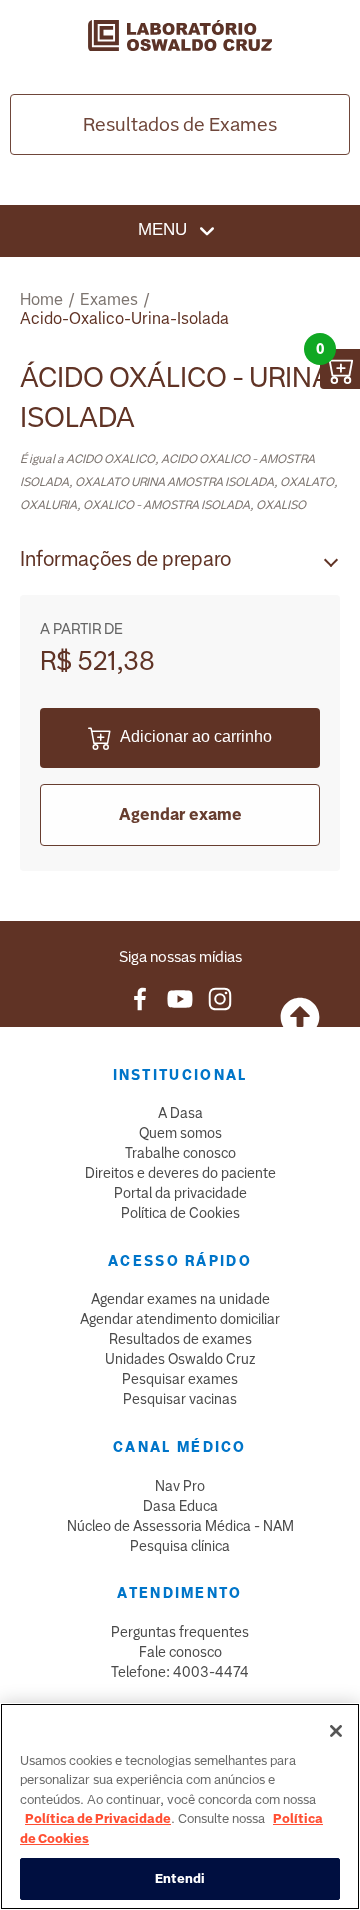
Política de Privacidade (98, 1818)
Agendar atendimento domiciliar (180, 1319)
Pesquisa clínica (180, 1546)
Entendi (180, 1878)
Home (41, 299)
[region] (180, 1806)
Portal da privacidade (180, 1193)
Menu (165, 229)
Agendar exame (180, 814)
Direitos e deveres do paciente (180, 1173)
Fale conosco (180, 1652)
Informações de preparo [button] (125, 559)
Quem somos (180, 1133)
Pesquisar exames (180, 1379)
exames (109, 299)
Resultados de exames (180, 1339)
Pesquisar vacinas (180, 1399)
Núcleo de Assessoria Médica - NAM (180, 1526)
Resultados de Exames (180, 124)
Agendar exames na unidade (180, 1299)
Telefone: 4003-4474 (180, 1672)
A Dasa (180, 1113)
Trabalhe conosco (180, 1153)
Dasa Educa (180, 1506)
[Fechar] (336, 1731)
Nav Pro (180, 1486)
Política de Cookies (180, 1213)
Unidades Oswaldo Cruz (180, 1359)
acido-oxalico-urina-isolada (124, 318)
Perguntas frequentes (180, 1632)
